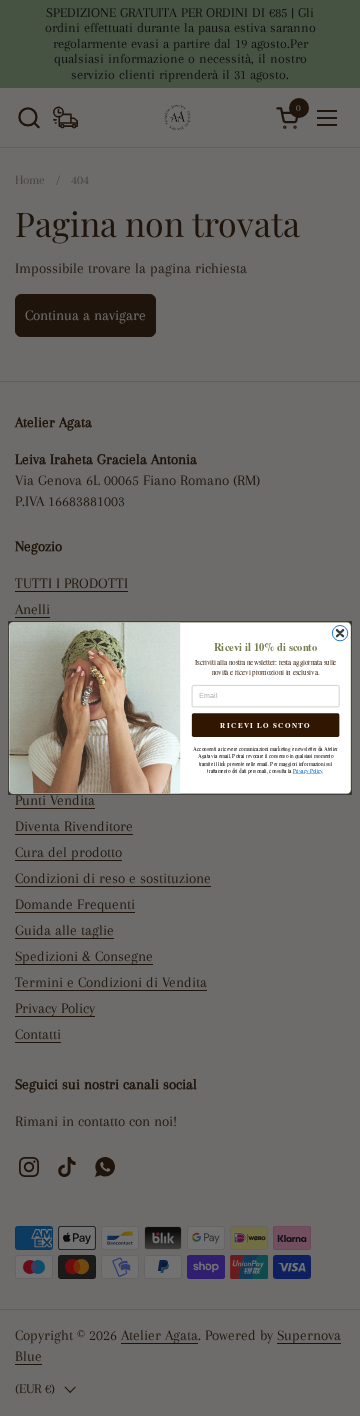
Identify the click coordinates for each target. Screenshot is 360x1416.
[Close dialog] (339, 632)
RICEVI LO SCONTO (265, 725)
